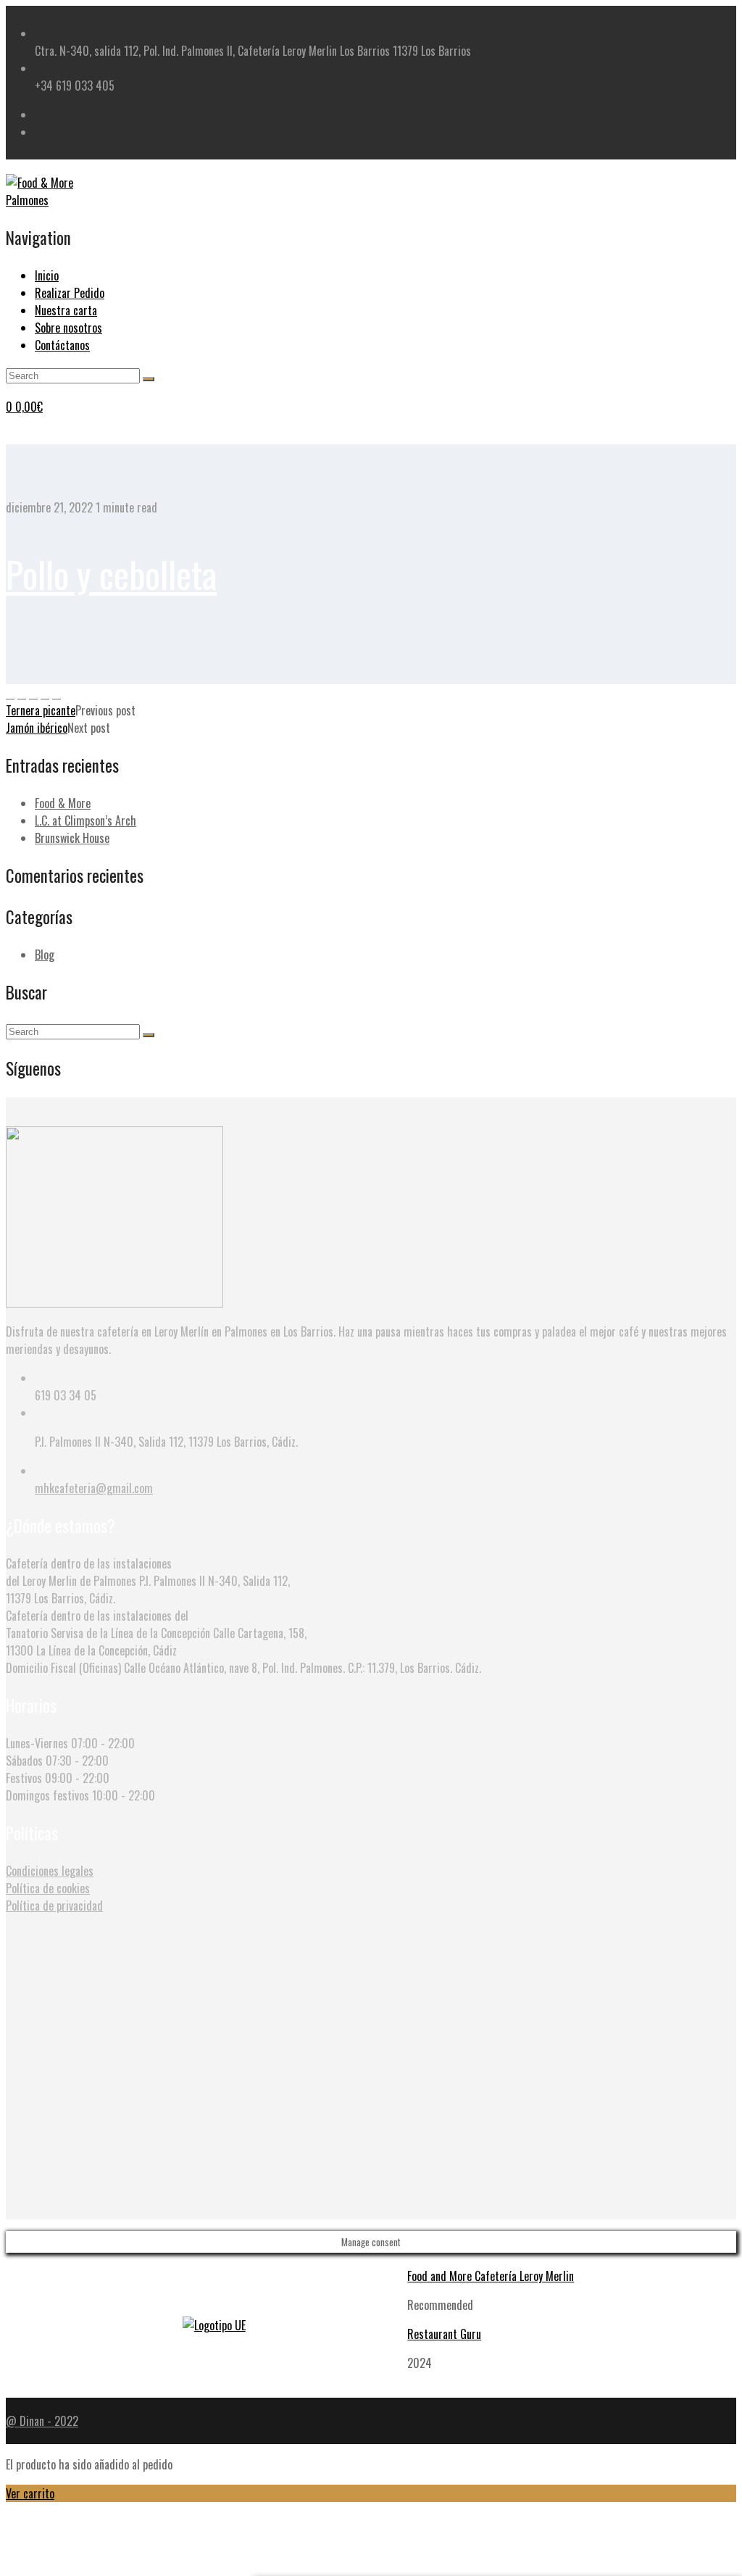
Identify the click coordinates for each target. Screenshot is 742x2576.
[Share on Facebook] (10, 693)
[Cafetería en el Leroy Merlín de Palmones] (57, 200)
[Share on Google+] (45, 693)
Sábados (24, 1761)
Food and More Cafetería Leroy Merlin (491, 2276)
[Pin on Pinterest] (33, 693)
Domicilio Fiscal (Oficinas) (63, 1668)
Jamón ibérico (37, 728)
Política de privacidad (54, 1906)
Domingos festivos (47, 1795)
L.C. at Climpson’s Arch (86, 820)
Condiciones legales (50, 1871)
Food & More (63, 803)
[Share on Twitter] (22, 693)
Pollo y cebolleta (111, 573)
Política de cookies (48, 1888)
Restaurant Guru (444, 2334)
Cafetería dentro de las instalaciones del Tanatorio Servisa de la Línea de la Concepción (108, 1624)
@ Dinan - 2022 (42, 2421)
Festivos (24, 1778)
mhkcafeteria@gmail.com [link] (94, 1488)
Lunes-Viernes (37, 1743)
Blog (45, 955)
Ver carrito (30, 2493)
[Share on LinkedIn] (57, 693)
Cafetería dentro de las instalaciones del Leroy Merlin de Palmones (89, 1572)
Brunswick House (72, 838)
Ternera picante (41, 710)
